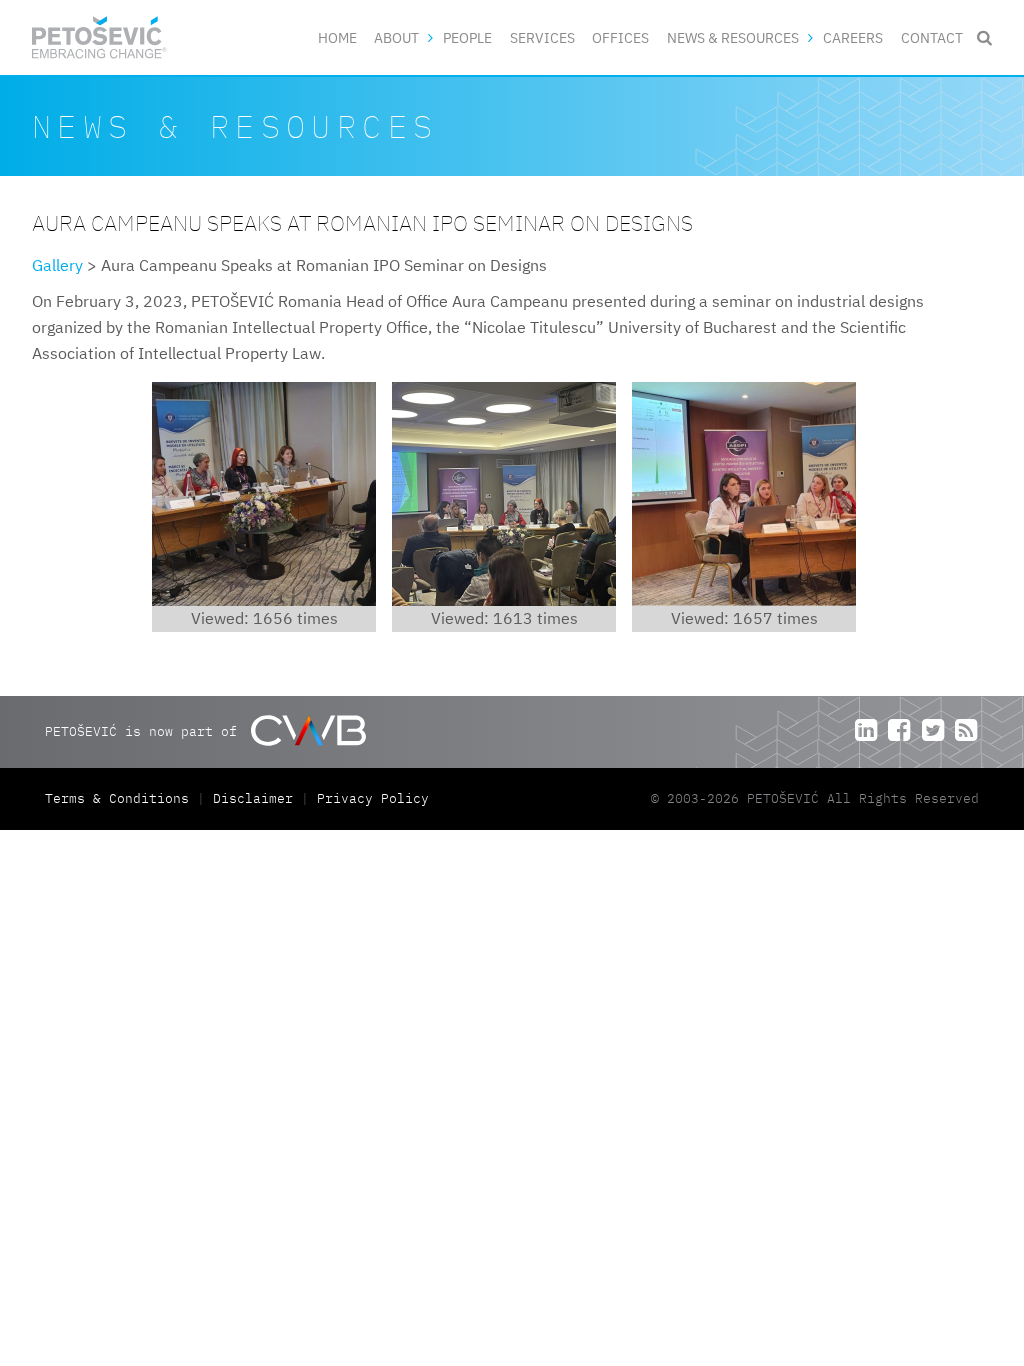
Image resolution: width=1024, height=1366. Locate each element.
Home (337, 37)
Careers (853, 37)
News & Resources (733, 37)
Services (542, 37)
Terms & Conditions (121, 798)
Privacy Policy (373, 798)
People (467, 37)
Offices (620, 37)
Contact (932, 37)
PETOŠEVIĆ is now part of (145, 730)
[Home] (99, 37)
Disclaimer (253, 798)
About (396, 37)
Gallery (57, 265)
